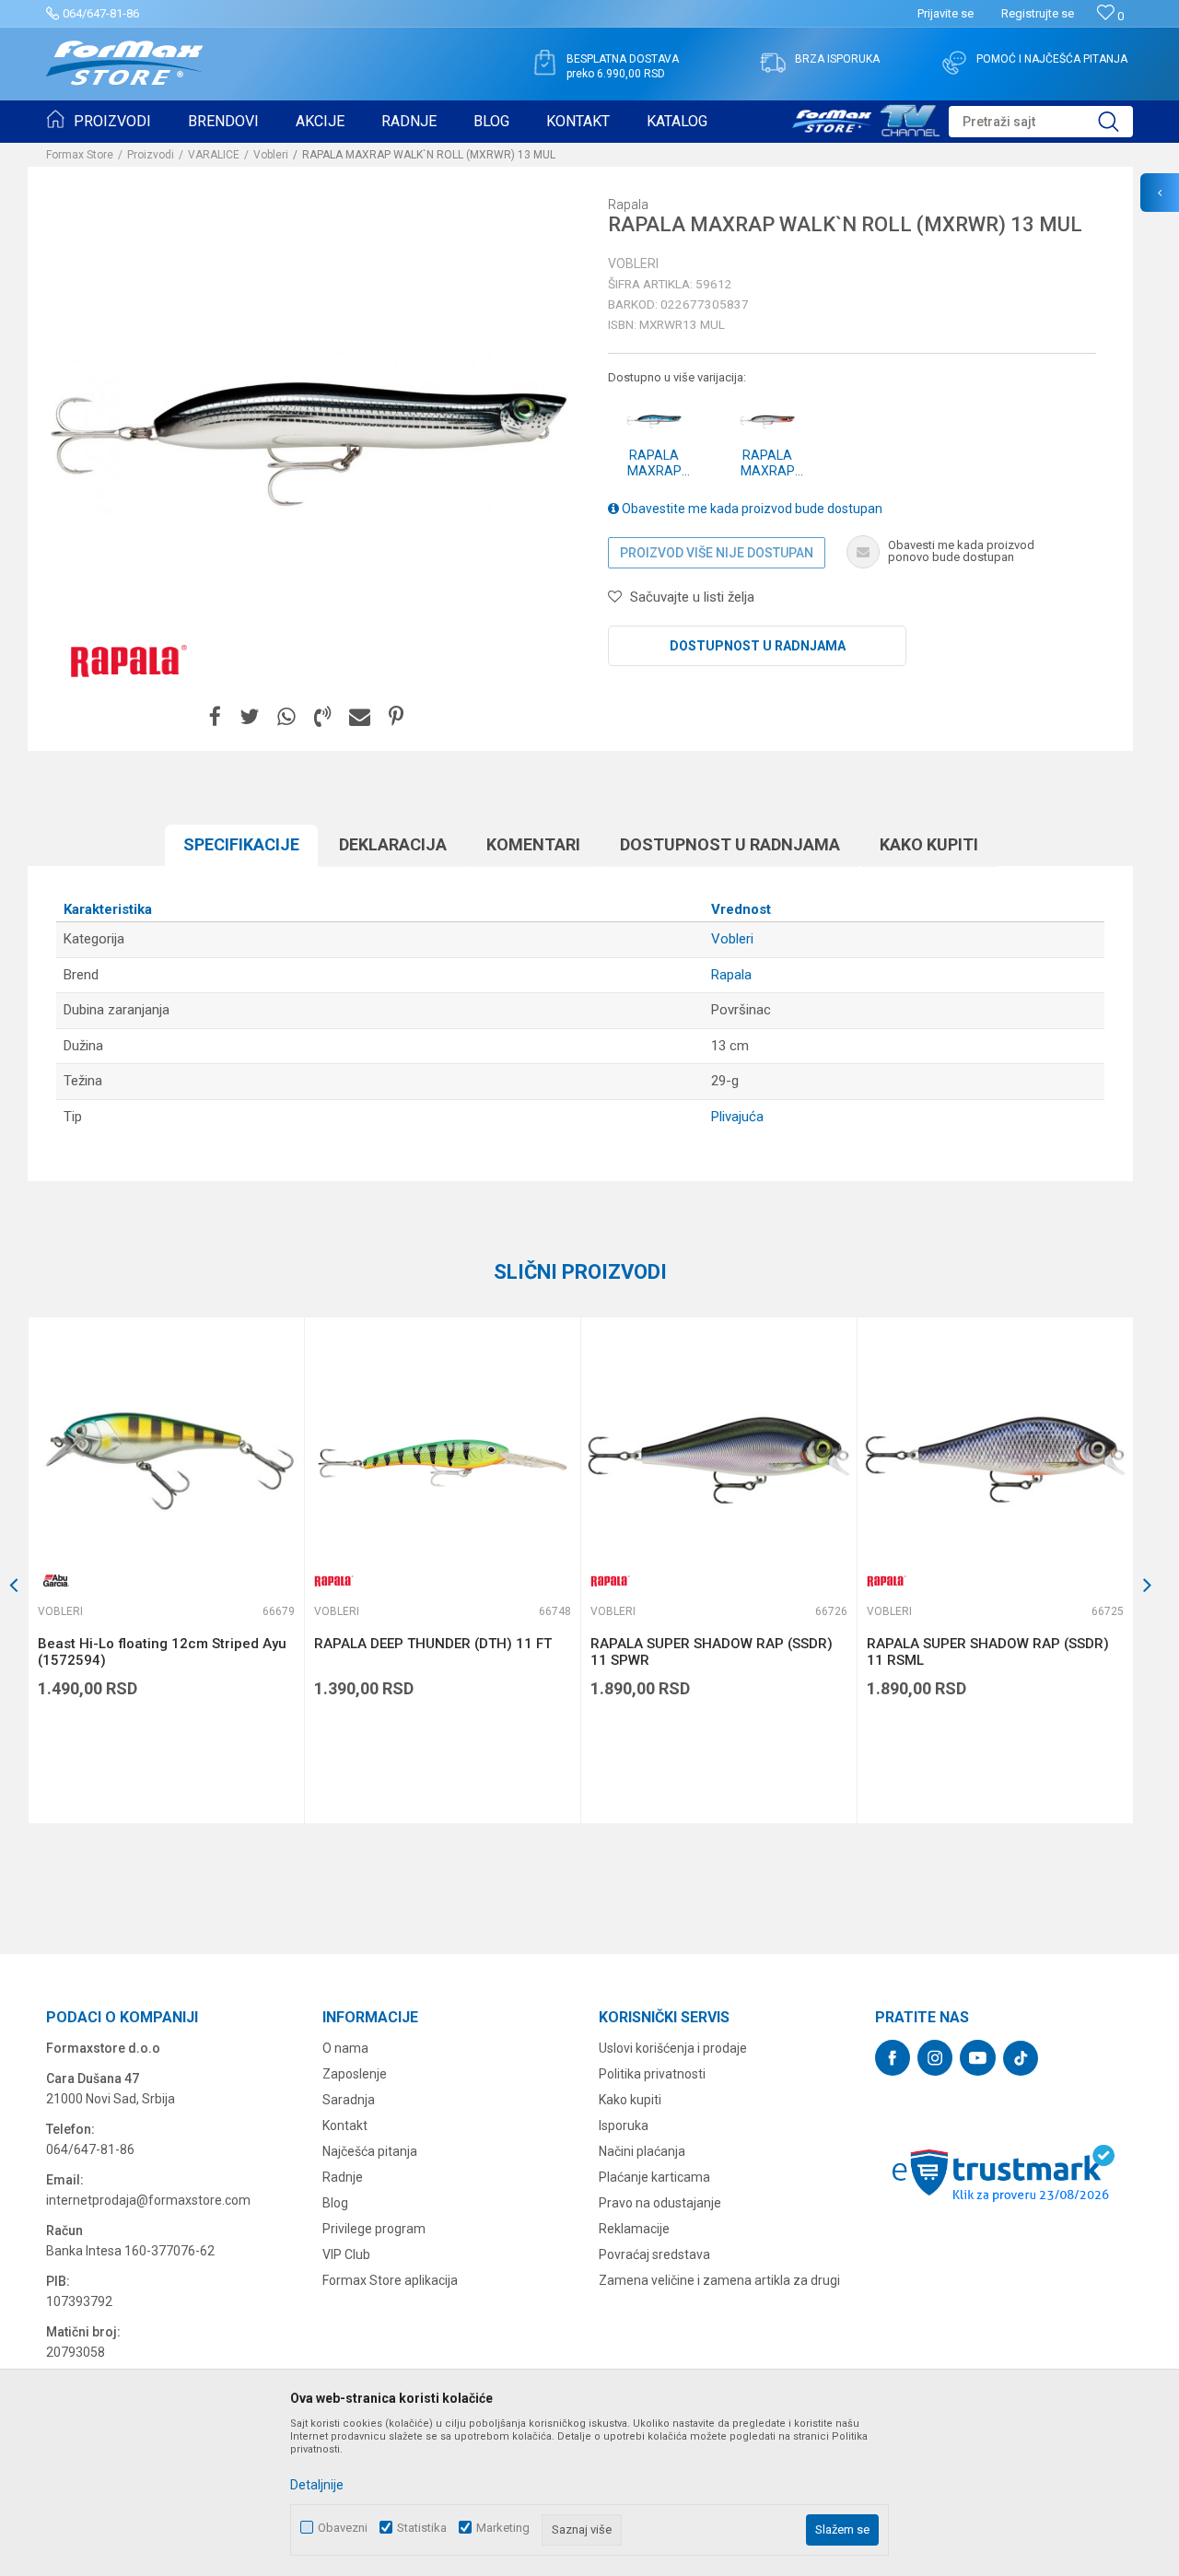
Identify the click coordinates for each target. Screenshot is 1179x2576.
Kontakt (345, 2125)
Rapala (731, 975)
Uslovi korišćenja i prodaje (673, 2048)
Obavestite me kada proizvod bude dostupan (751, 509)
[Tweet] (249, 717)
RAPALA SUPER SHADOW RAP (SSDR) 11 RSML (988, 1652)
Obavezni (343, 2528)
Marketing (503, 2528)
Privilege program (374, 2229)
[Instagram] (935, 2058)
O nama (345, 2048)
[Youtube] (978, 2058)
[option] (166, 1570)
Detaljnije (317, 2485)
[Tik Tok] (1021, 2058)
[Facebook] (215, 717)
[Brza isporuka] (773, 63)
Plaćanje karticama (654, 2177)
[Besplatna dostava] (544, 63)
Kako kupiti (929, 844)
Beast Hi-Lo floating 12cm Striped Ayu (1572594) (162, 1652)
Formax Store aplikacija (390, 2280)
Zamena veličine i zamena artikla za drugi (719, 2280)
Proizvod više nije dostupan (717, 553)
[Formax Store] (125, 63)
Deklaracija (393, 844)
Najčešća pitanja (370, 2151)
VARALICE (214, 155)
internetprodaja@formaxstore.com (148, 2200)
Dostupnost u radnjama (758, 646)
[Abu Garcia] (56, 1581)
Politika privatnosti (652, 2074)
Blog (335, 2203)
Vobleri (271, 155)
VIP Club (346, 2254)
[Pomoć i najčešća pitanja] (954, 63)
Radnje (343, 2177)
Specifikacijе (241, 844)
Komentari (533, 844)
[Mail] (360, 717)
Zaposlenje (355, 2074)
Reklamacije (634, 2229)
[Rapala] (124, 660)
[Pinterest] (396, 717)
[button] (1041, 122)
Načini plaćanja (642, 2151)
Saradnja (349, 2100)
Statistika (422, 2528)
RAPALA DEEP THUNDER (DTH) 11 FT (433, 1644)
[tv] (866, 118)
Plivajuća (737, 1117)
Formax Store (80, 155)
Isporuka (624, 2125)
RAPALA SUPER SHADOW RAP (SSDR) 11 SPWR (712, 1652)
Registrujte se (1038, 13)
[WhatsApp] (286, 717)
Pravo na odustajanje (660, 2203)
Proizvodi (151, 155)
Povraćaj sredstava (654, 2254)
